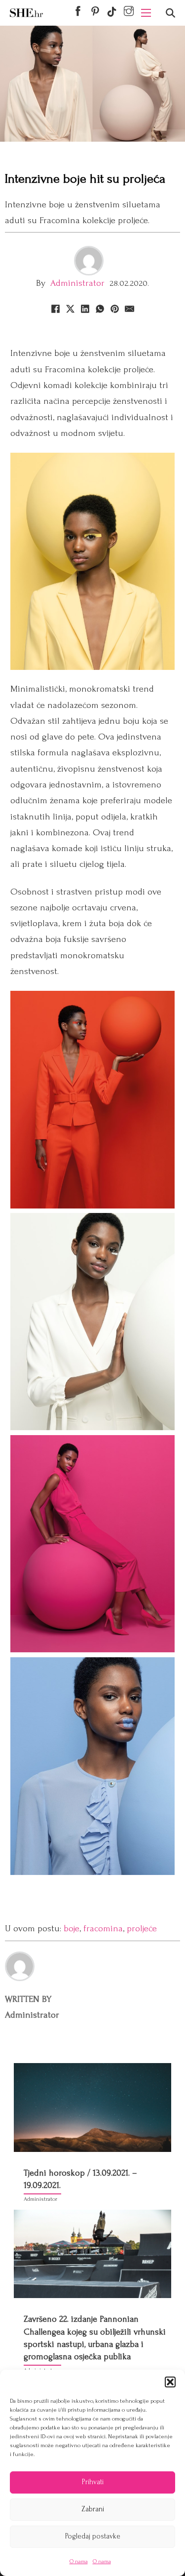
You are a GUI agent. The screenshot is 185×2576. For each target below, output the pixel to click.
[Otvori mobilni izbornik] (146, 13)
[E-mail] (130, 309)
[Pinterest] (115, 309)
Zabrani (93, 2509)
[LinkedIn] (85, 309)
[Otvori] (170, 13)
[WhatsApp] (100, 309)
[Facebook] (56, 309)
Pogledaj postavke (93, 2536)
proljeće (142, 1929)
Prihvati (93, 2482)
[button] (170, 2382)
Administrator (77, 283)
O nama (79, 2561)
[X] (71, 309)
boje (72, 1929)
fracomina (103, 1929)
